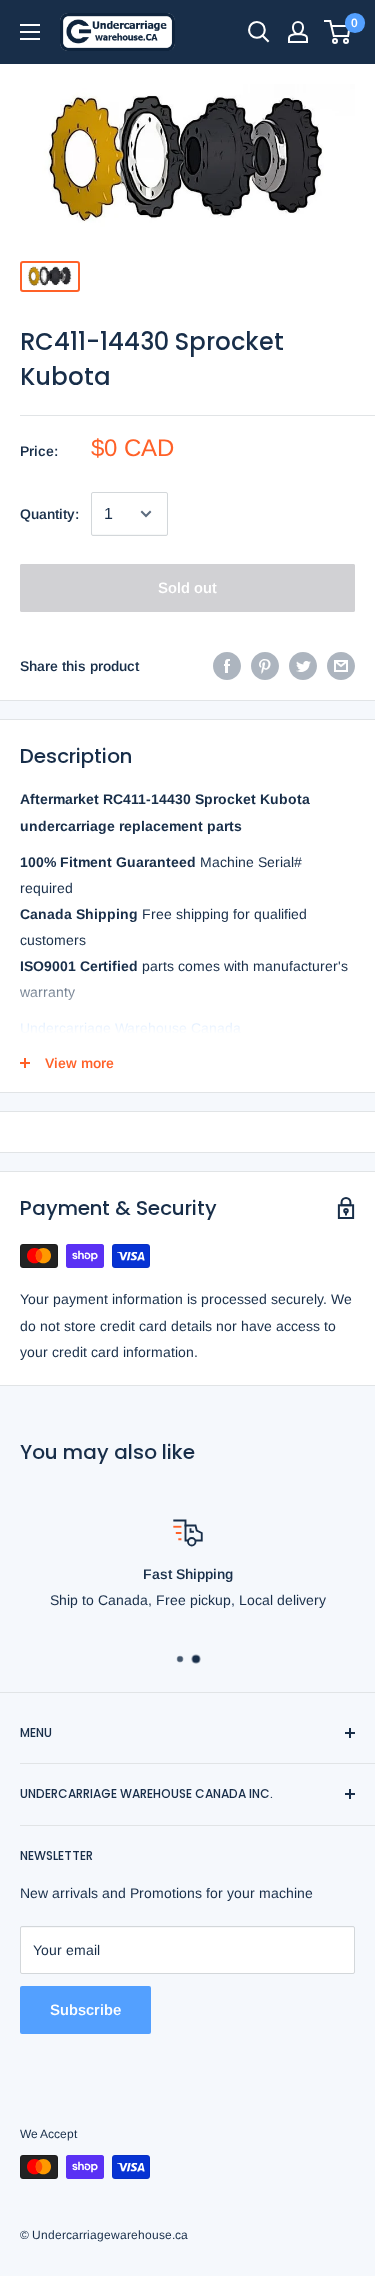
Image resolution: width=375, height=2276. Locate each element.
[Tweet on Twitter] (303, 666)
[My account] (298, 32)
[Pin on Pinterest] (265, 666)
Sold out (187, 587)
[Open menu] (30, 32)
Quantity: (49, 514)
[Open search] (259, 32)
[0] (338, 32)
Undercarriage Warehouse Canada (130, 1028)
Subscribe (85, 2009)
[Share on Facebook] (227, 666)
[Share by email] (341, 666)
